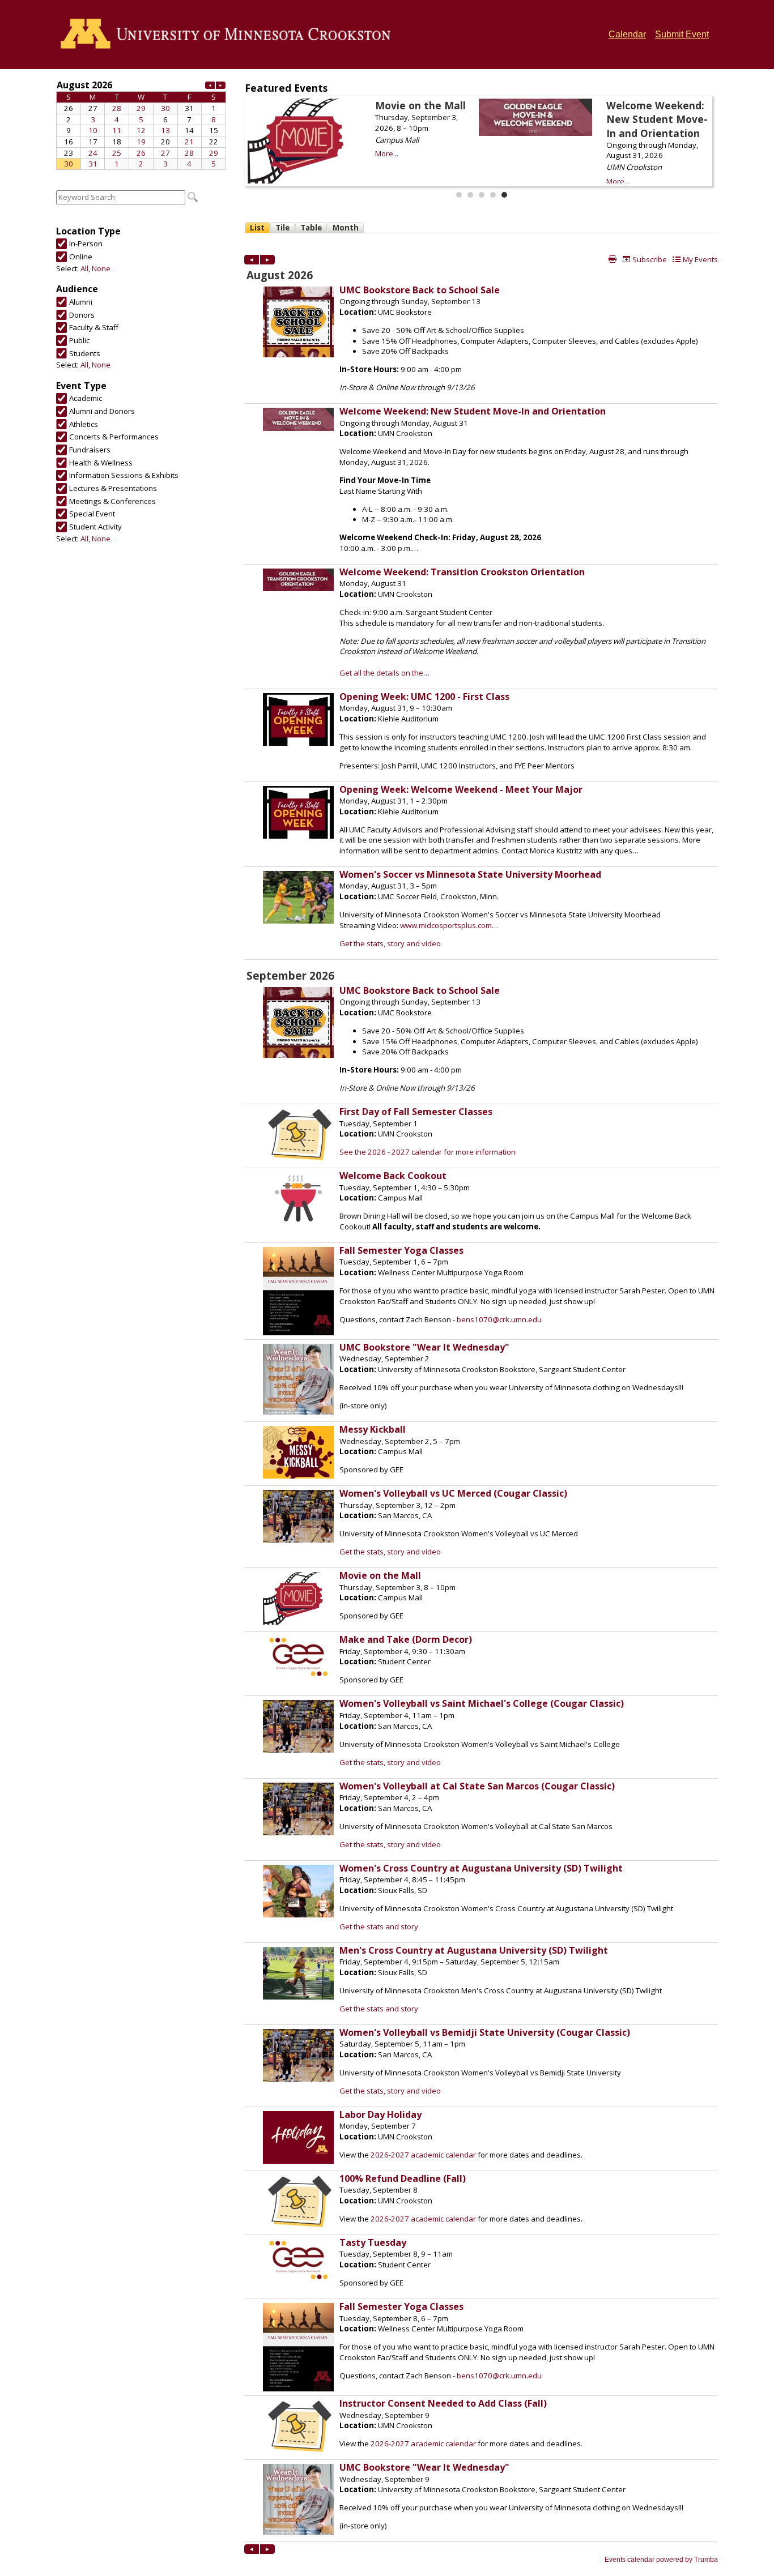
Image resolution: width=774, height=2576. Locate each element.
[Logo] (229, 35)
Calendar (627, 34)
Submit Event (682, 34)
